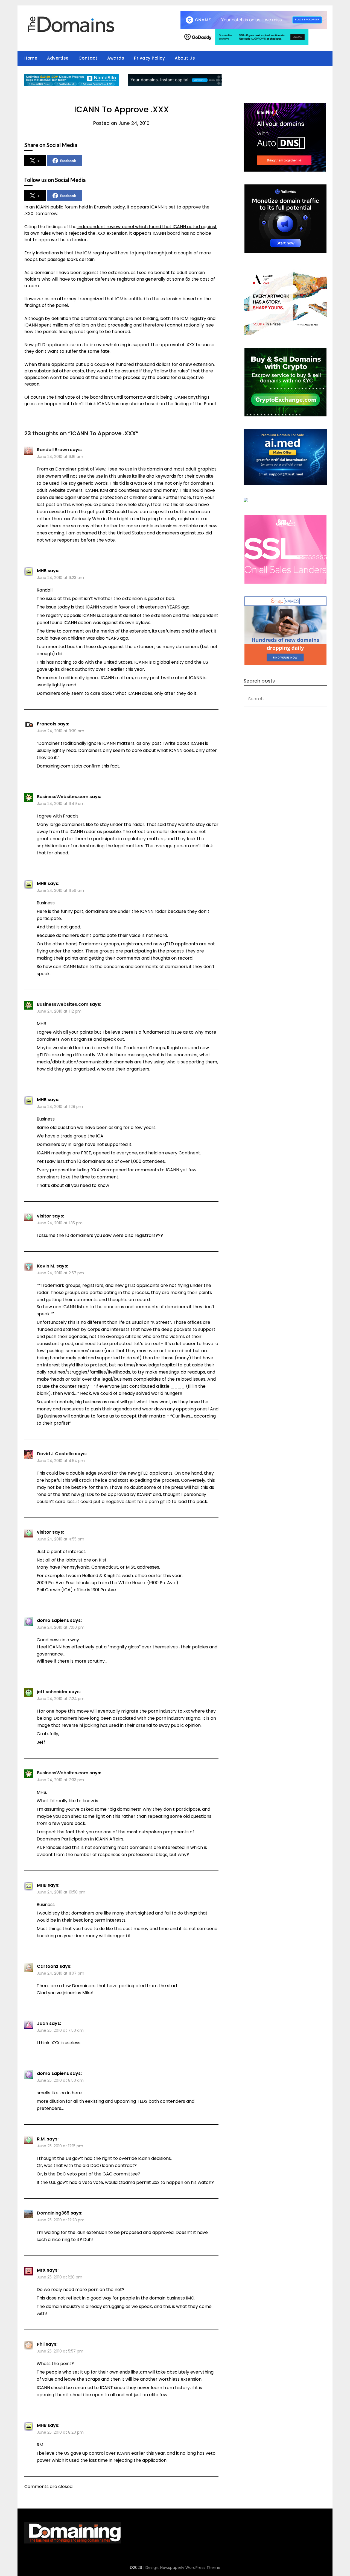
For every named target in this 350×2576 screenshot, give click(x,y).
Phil (41, 2344)
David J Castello (55, 1454)
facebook (68, 161)
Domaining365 (53, 2213)
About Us (185, 58)
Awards (116, 58)
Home (31, 58)
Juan (43, 2023)
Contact (88, 58)
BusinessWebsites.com (63, 797)
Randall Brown (53, 450)
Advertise (58, 58)
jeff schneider (52, 1692)
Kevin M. (46, 1266)
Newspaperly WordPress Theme (190, 2568)
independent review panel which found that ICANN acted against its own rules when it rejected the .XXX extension (121, 230)
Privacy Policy (149, 58)
